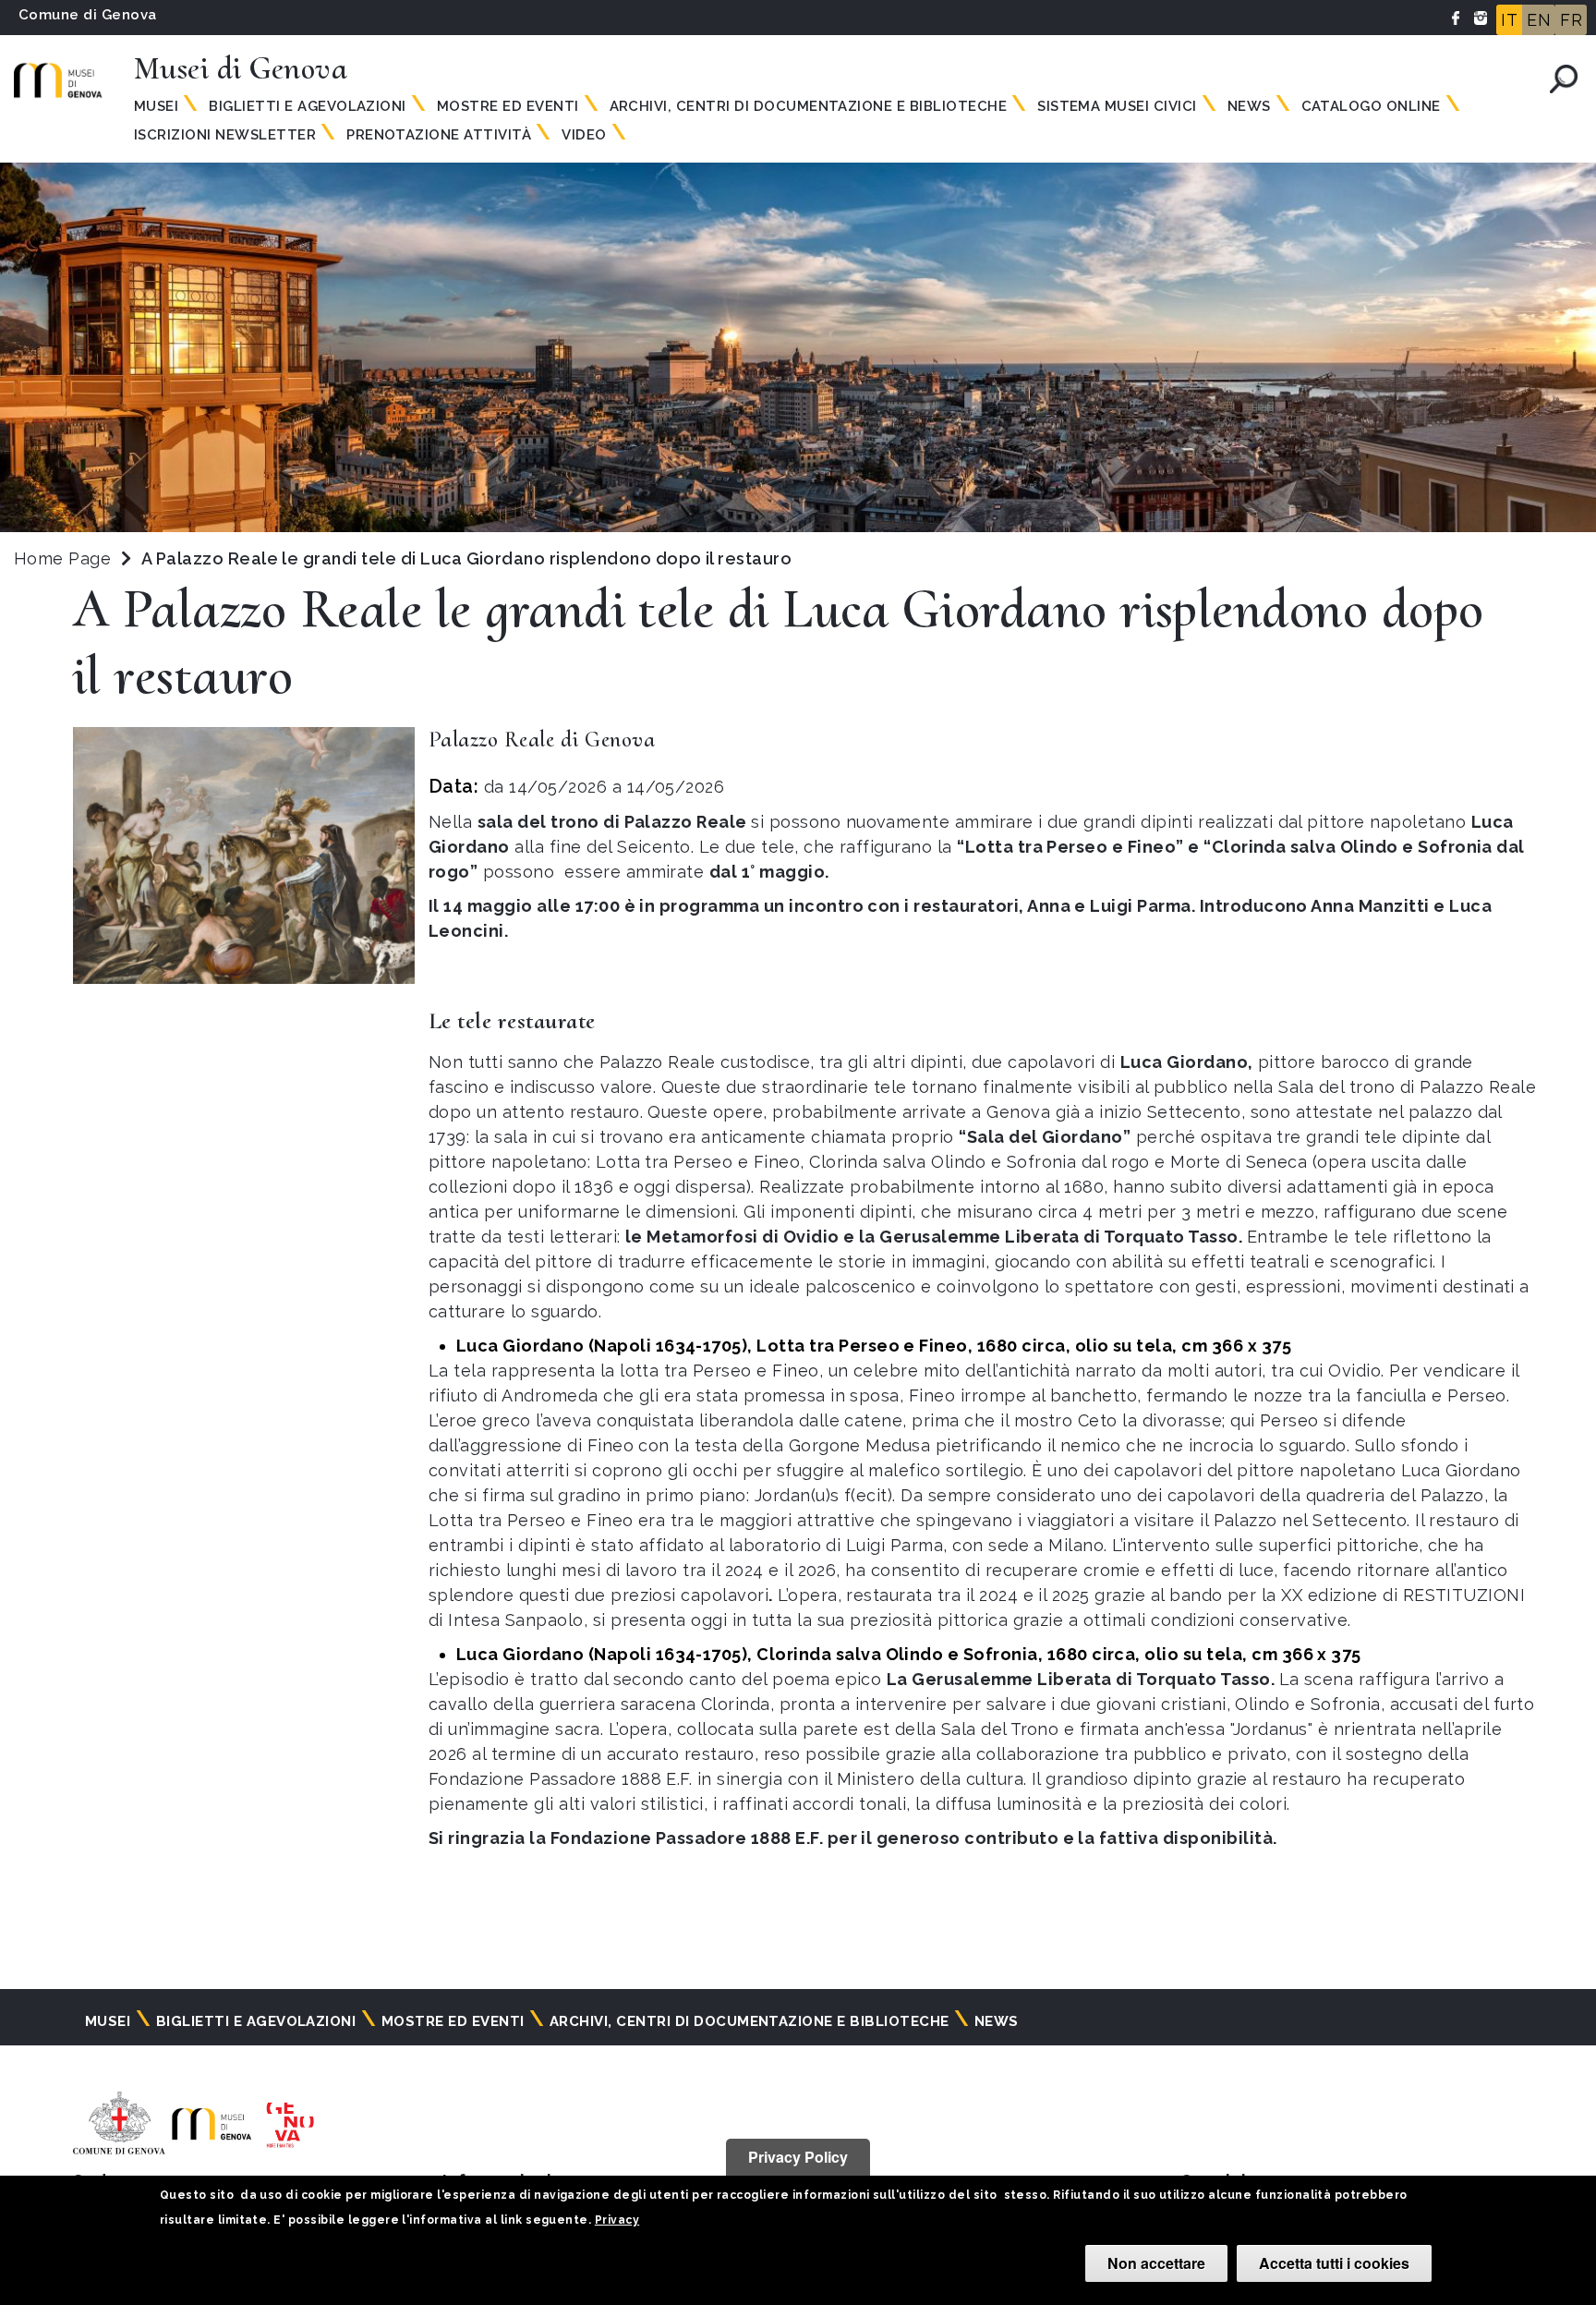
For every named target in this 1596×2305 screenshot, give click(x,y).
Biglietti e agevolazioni (308, 106)
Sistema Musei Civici (1117, 106)
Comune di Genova (88, 15)
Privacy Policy (798, 2157)
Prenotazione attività (439, 135)
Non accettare (1156, 2263)
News (1249, 106)
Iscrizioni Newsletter (225, 135)
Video (584, 135)
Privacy (617, 2220)
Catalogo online (1371, 106)
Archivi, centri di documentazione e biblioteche (809, 106)
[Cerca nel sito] (1564, 79)
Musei (156, 106)
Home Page (62, 558)
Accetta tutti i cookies (1334, 2263)
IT (1509, 20)
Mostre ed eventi (508, 106)
